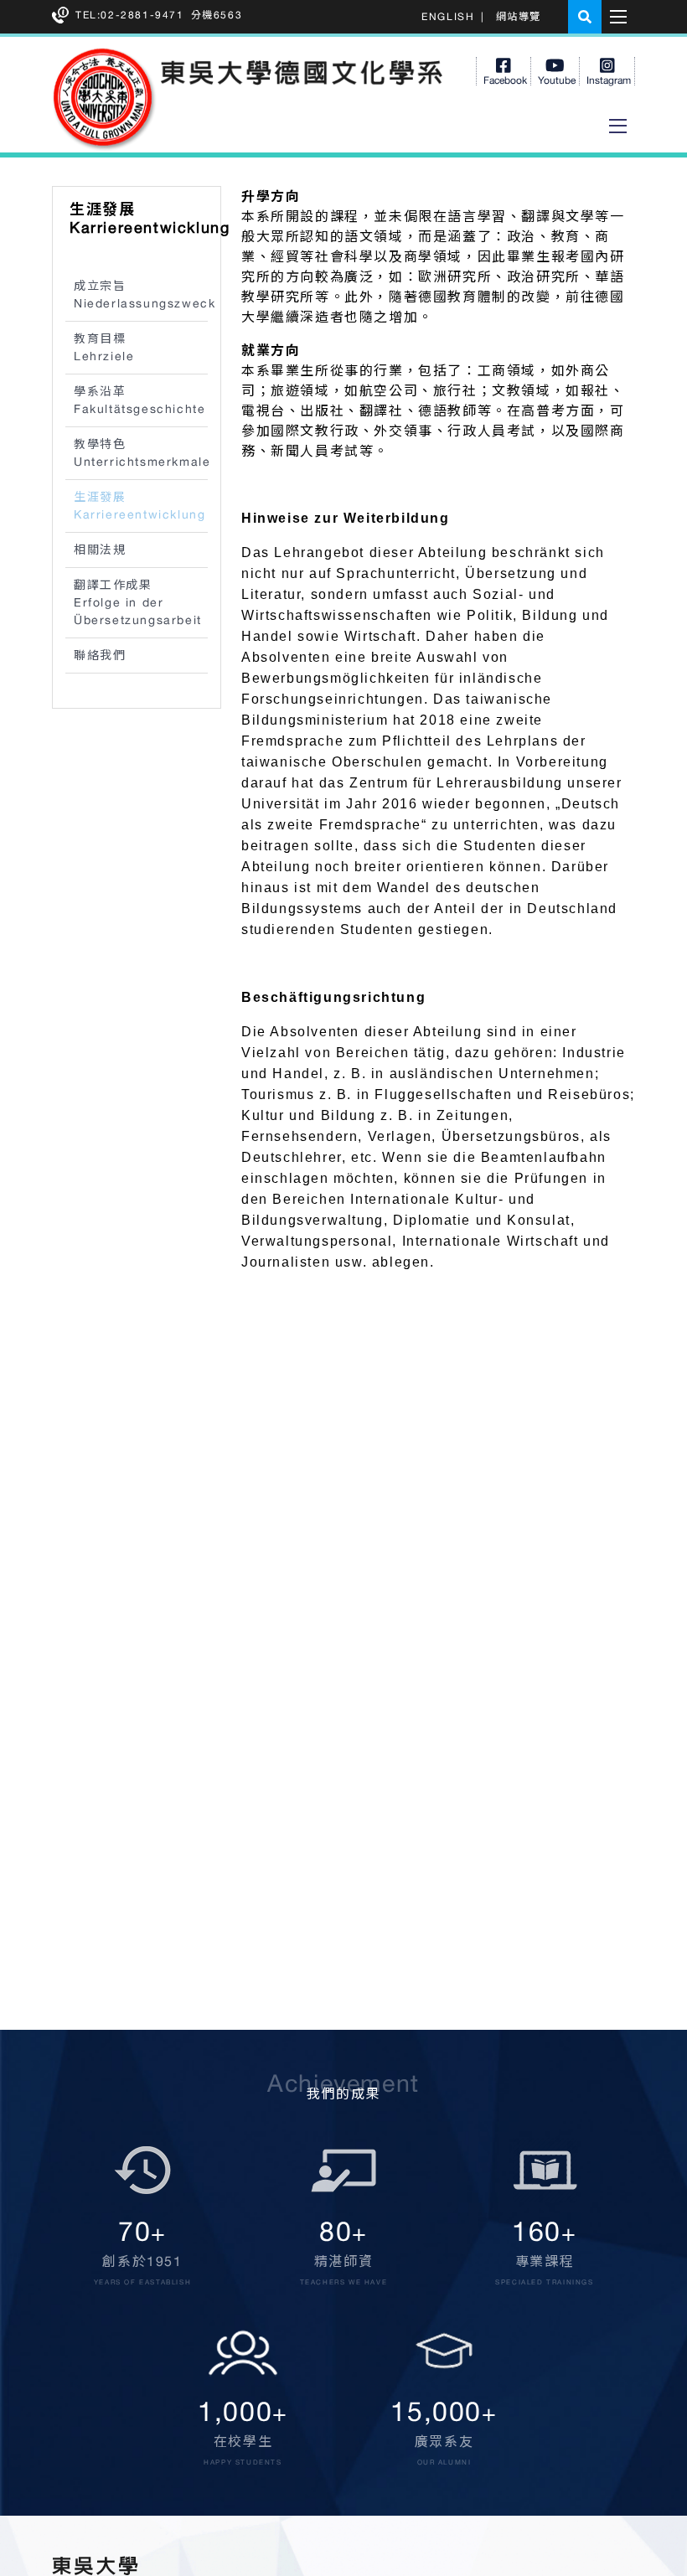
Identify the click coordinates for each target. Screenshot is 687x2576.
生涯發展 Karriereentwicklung (139, 506)
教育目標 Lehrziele (104, 347)
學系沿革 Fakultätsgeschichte (139, 400)
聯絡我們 (100, 655)
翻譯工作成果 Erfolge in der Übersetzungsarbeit (138, 602)
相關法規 (100, 550)
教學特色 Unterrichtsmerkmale (141, 453)
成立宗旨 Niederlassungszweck (141, 294)
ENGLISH (448, 17)
